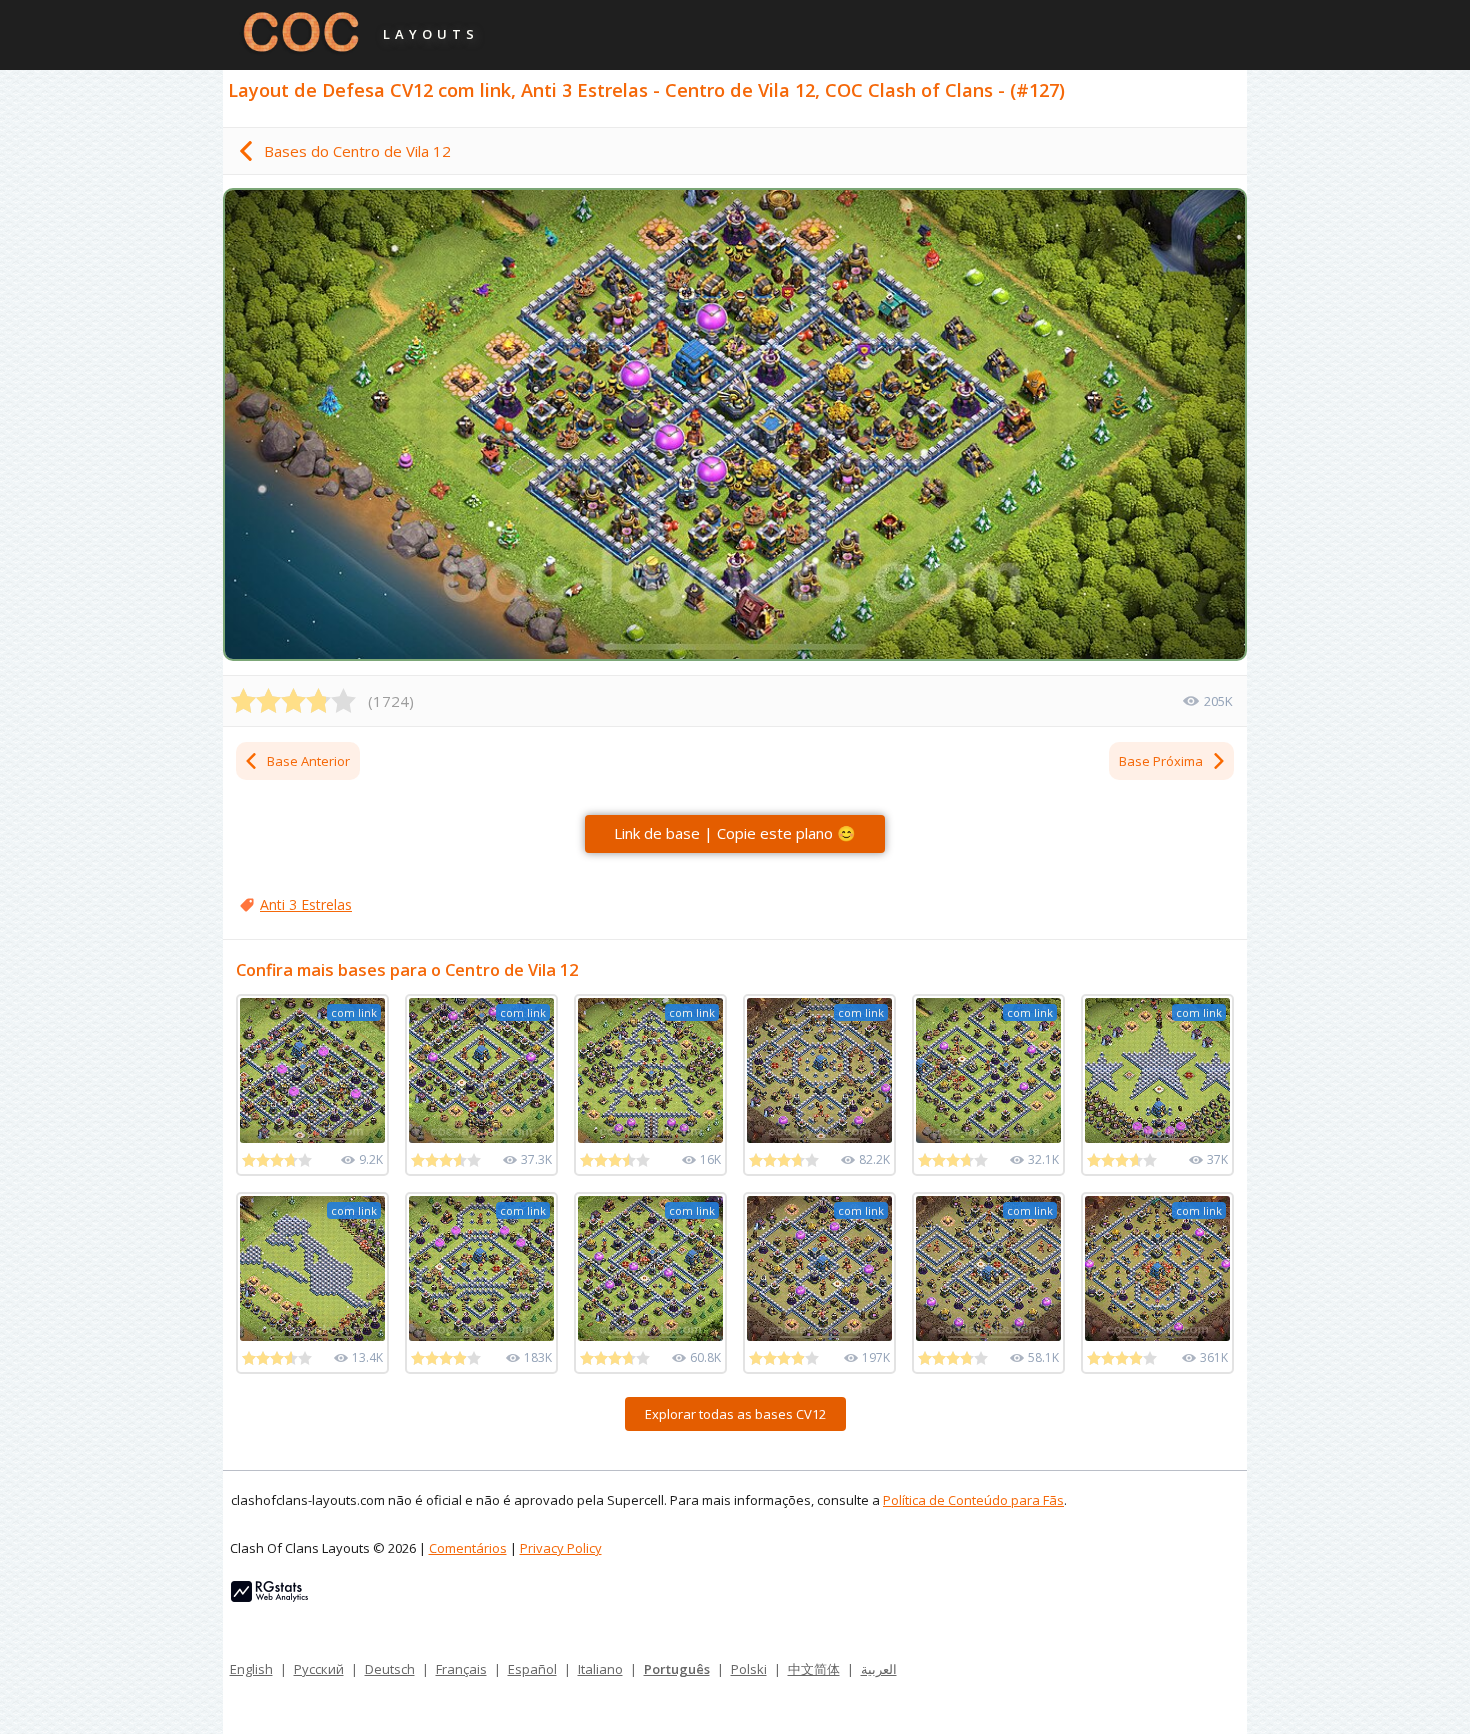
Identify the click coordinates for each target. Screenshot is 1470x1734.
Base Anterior (308, 761)
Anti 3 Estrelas (306, 904)
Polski (749, 1669)
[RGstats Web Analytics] (269, 1597)
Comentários (468, 1548)
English (251, 1669)
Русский (319, 1669)
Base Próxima (1161, 761)
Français (461, 1669)
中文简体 (814, 1669)
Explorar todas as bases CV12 (735, 1414)
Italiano (600, 1669)
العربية (879, 1669)
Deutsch (390, 1669)
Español (532, 1669)
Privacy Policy (561, 1548)
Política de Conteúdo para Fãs (973, 1500)
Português (677, 1669)
